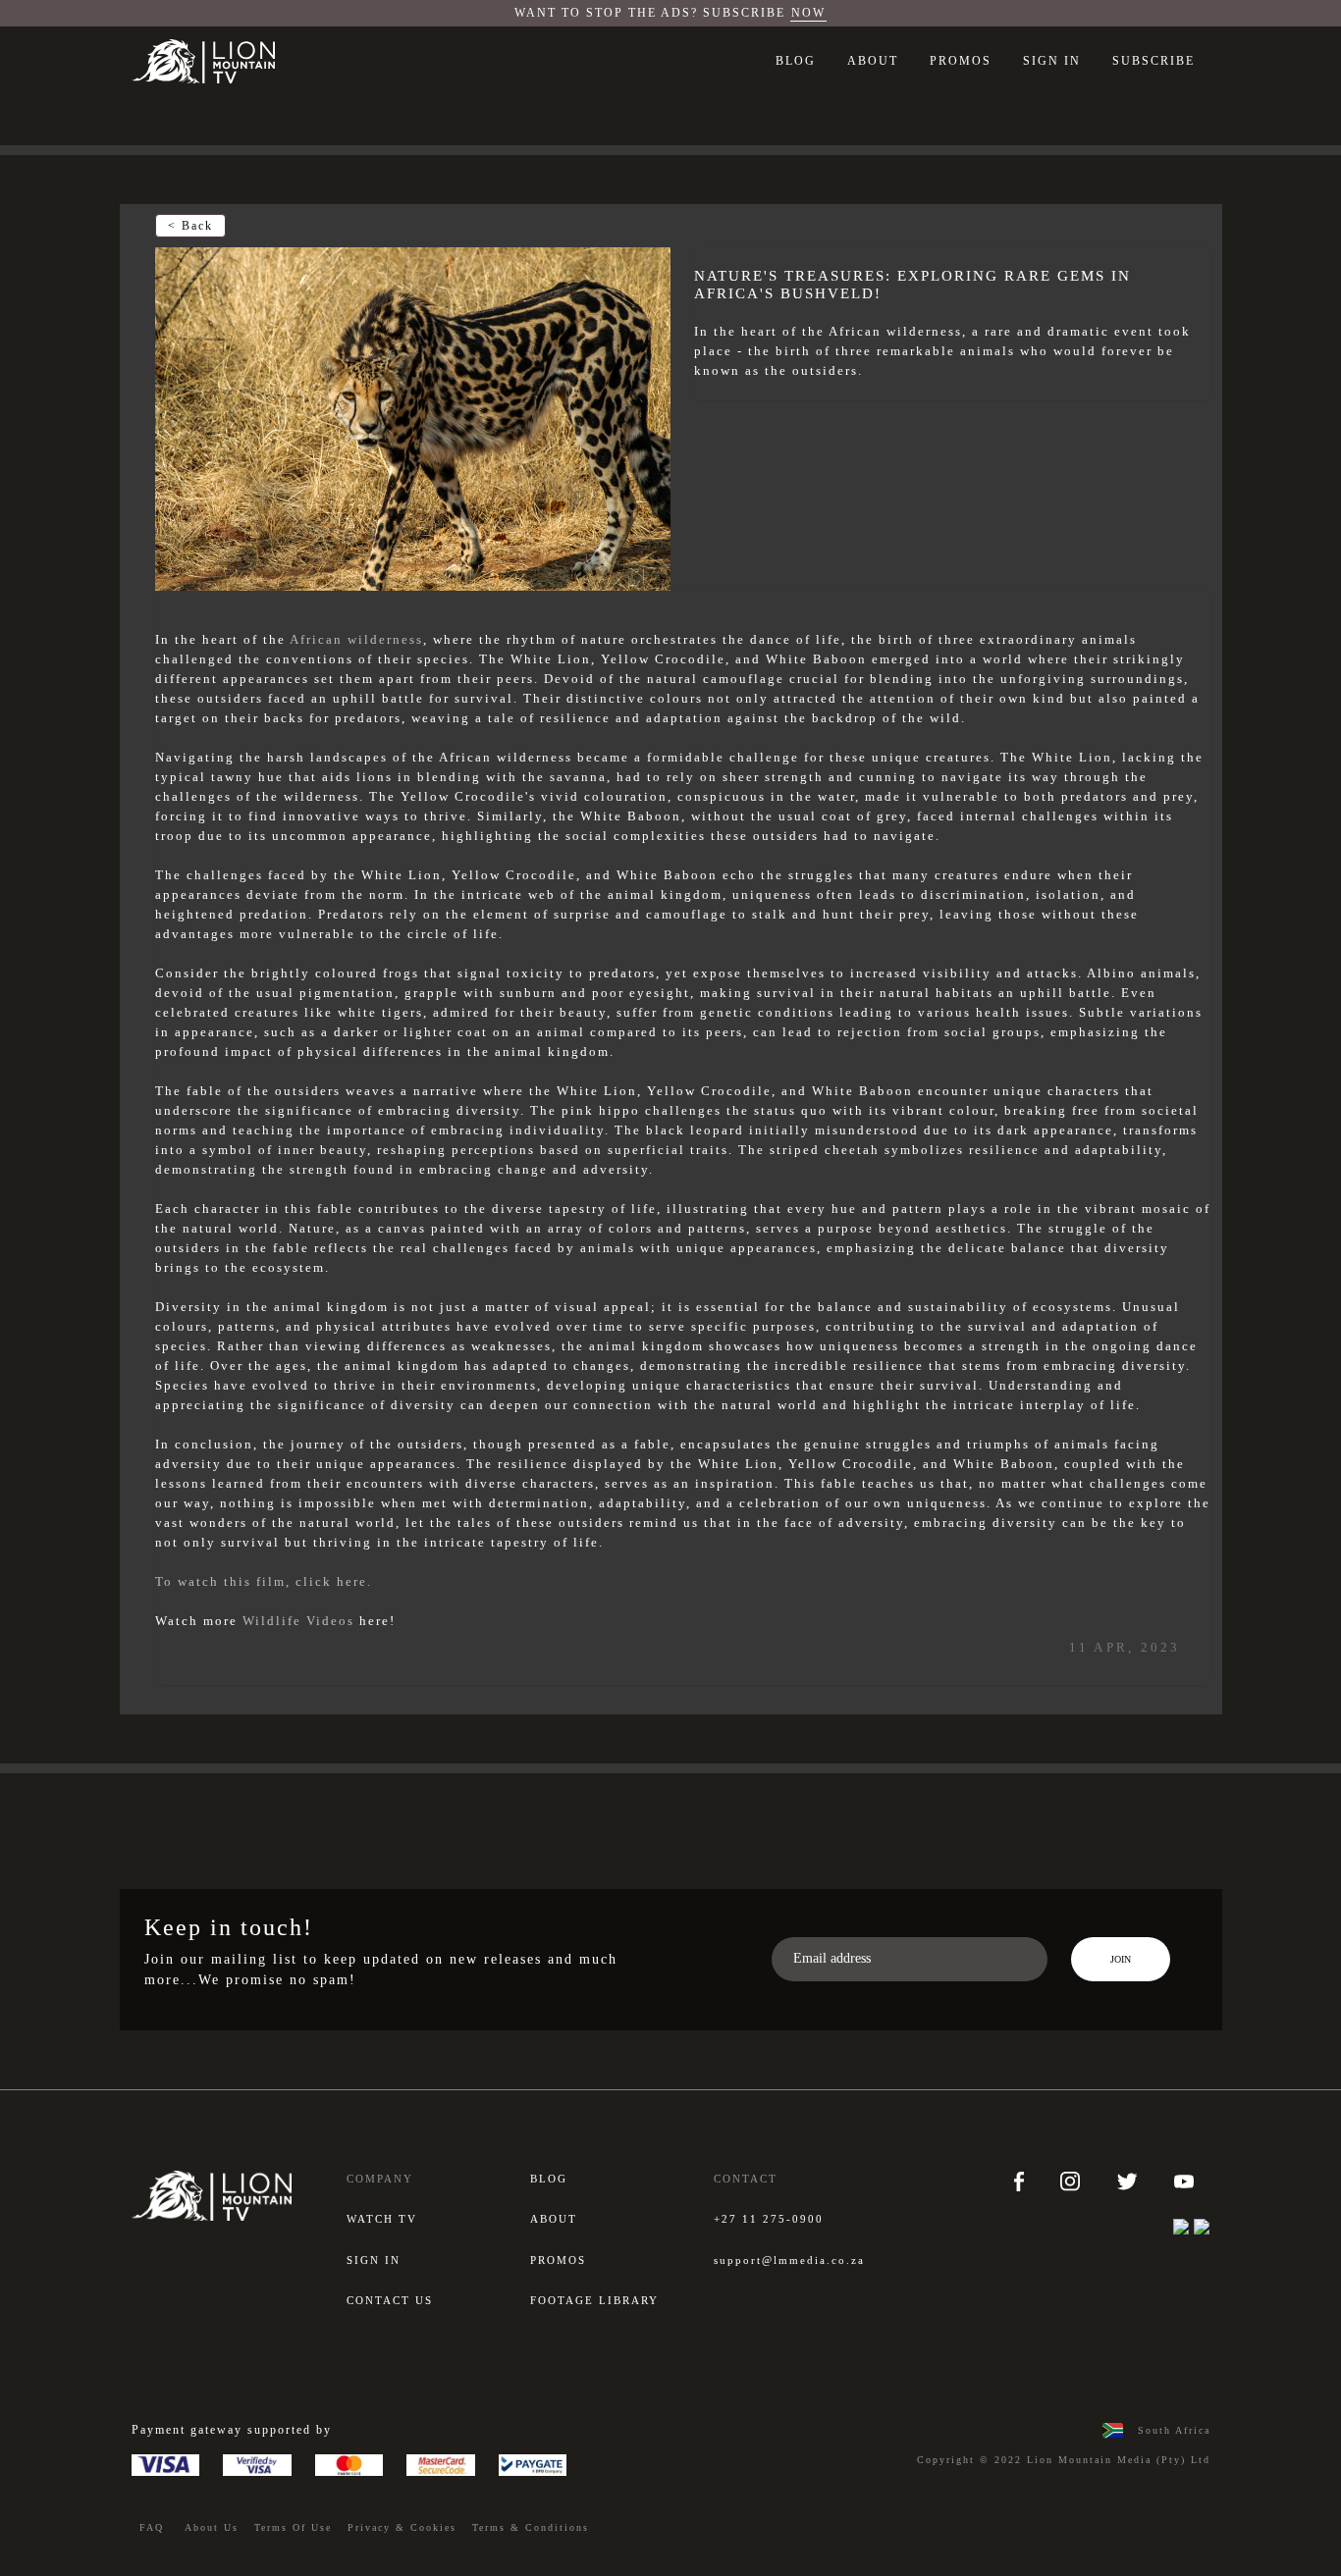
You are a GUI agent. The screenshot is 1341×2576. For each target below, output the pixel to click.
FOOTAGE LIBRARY (594, 2300)
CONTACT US (390, 2300)
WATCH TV (382, 2219)
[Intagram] (1073, 2181)
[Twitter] (1129, 2181)
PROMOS (961, 61)
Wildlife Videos (298, 1621)
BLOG (796, 61)
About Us (212, 2527)
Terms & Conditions (531, 2527)
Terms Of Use (293, 2527)
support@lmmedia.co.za (789, 2260)
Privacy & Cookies (402, 2527)
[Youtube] (1184, 2181)
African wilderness (356, 639)
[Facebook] (1021, 2181)
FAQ (152, 2527)
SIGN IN (1052, 61)
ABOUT (873, 61)
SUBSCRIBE (1153, 61)
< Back (190, 226)
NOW (808, 13)
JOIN (1121, 1959)
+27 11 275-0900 (769, 2219)
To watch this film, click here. (264, 1581)
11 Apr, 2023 (1125, 1647)
